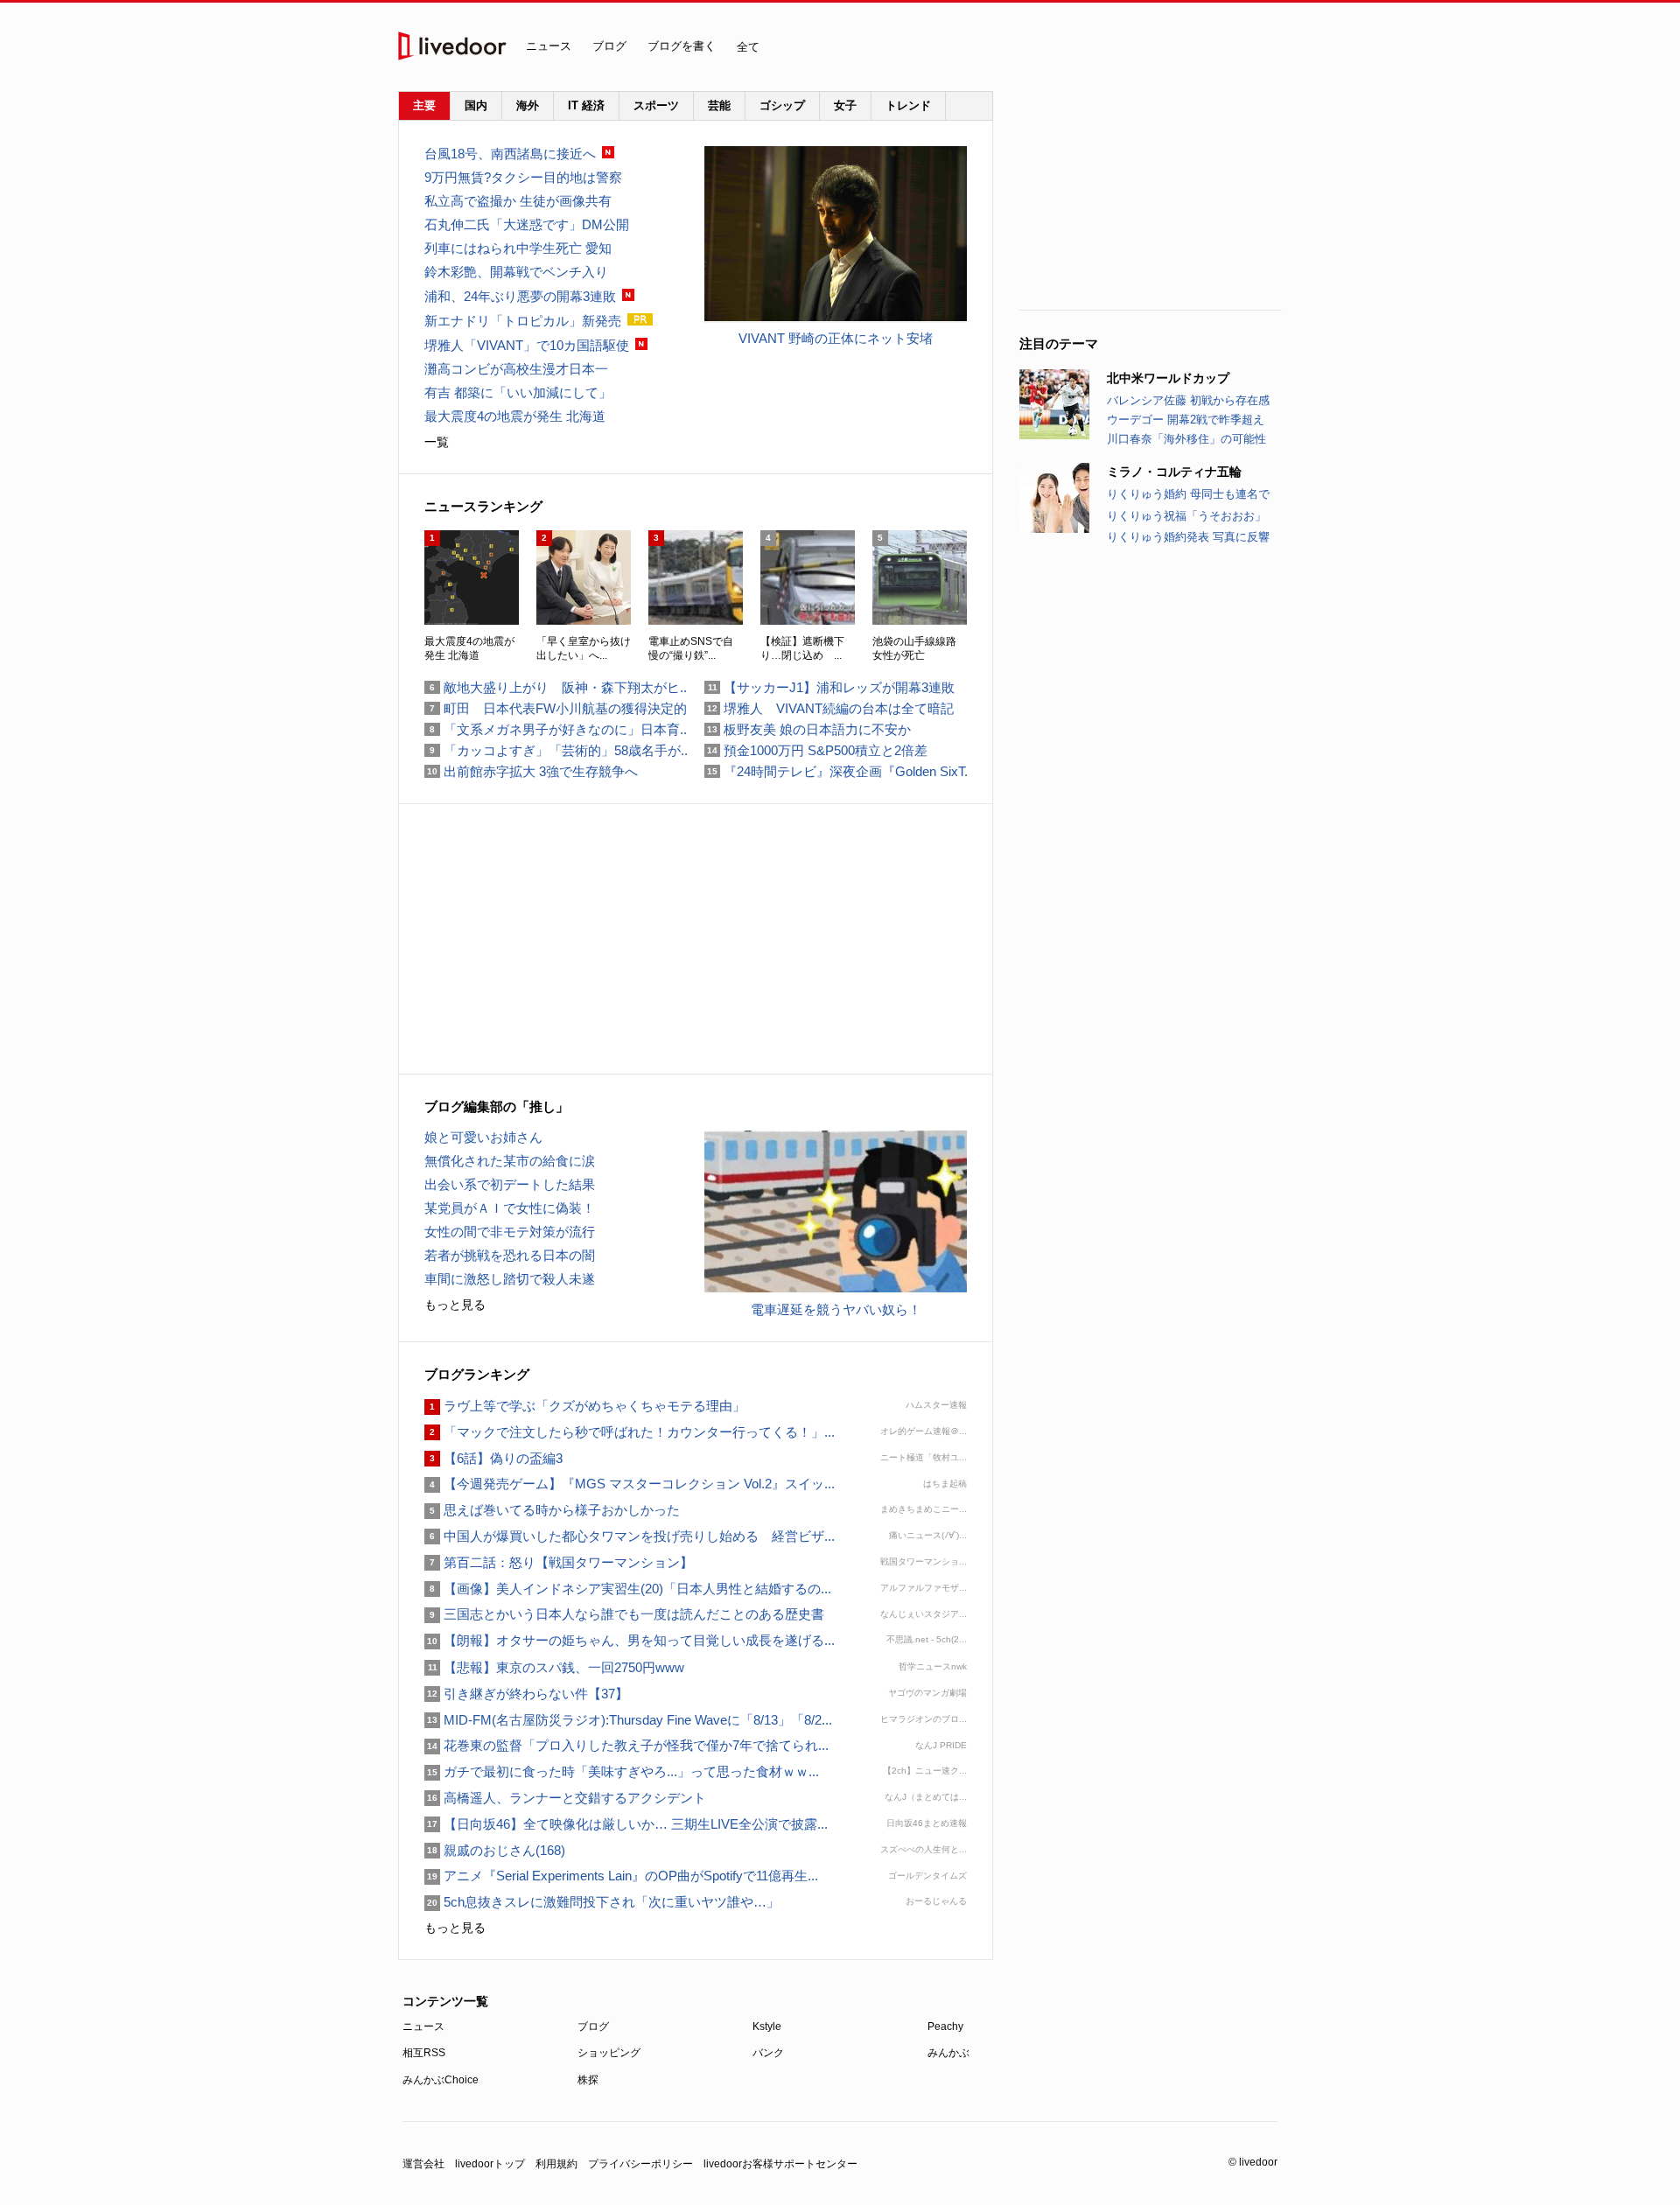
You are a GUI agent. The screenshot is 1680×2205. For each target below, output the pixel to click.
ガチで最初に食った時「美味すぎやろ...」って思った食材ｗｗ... (622, 1771)
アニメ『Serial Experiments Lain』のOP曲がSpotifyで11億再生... (621, 1876)
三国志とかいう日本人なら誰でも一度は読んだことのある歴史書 (624, 1614)
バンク (768, 2053)
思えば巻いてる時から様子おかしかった (552, 1510)
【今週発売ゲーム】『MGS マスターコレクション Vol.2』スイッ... (630, 1484)
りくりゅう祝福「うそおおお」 (1186, 516)
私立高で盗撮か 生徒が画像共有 (518, 201)
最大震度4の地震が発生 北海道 (515, 416)
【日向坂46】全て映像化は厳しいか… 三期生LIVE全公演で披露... (626, 1824)
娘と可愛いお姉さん (483, 1137)
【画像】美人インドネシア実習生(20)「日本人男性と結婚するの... (628, 1589)
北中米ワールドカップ (1168, 378)
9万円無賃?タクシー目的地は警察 (523, 177)
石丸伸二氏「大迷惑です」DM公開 (527, 224)
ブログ (609, 46)
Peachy (945, 2026)
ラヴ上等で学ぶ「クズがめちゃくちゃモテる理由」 (585, 1406)
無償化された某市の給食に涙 (510, 1161)
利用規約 (556, 2164)
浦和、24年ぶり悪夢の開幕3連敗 (520, 296)
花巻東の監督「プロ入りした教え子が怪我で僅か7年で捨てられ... (626, 1745)
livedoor (452, 46)
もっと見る (455, 1305)
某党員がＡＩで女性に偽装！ (510, 1208)
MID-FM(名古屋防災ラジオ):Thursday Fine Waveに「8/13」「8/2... (628, 1720)
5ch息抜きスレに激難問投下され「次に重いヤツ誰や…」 (602, 1902)
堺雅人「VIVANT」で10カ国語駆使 (527, 345)
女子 (845, 105)
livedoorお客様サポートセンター (780, 2164)
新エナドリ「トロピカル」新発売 (523, 321)
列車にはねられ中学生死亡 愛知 (518, 248)
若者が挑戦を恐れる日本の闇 (510, 1255)
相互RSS (424, 2053)
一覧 (437, 442)
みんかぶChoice (441, 2080)
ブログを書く (682, 46)
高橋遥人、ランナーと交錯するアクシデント (565, 1798)
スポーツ (656, 105)
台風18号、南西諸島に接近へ (510, 154)
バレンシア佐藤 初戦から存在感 (1188, 400)
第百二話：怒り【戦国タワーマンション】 (559, 1562)
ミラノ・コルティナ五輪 (1174, 472)
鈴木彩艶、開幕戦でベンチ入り (516, 272)
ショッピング (609, 2053)
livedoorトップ (490, 2164)
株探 (588, 2080)
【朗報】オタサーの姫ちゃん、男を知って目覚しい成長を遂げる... (630, 1640)
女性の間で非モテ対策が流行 (510, 1232)
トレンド (908, 105)
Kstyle (767, 2026)
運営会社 (423, 2164)
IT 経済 (586, 105)
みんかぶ (948, 2053)
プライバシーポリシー (640, 2164)
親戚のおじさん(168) (495, 1850)
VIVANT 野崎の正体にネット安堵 (836, 338)
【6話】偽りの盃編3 (493, 1458)
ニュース (549, 46)
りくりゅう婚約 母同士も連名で (1188, 494)
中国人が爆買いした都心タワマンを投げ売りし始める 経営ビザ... (630, 1536)
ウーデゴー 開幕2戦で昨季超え (1186, 420)
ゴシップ (782, 105)
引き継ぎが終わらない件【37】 (526, 1694)
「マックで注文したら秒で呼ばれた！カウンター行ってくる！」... (630, 1432)
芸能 (719, 105)
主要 (424, 105)
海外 (528, 105)
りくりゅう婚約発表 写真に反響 (1188, 537)
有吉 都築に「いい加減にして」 (518, 392)
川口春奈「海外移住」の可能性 (1186, 439)
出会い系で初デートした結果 (510, 1184)
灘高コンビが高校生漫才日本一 (516, 369)
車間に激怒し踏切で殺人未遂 (510, 1279)
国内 (476, 105)
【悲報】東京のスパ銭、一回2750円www (554, 1667)
